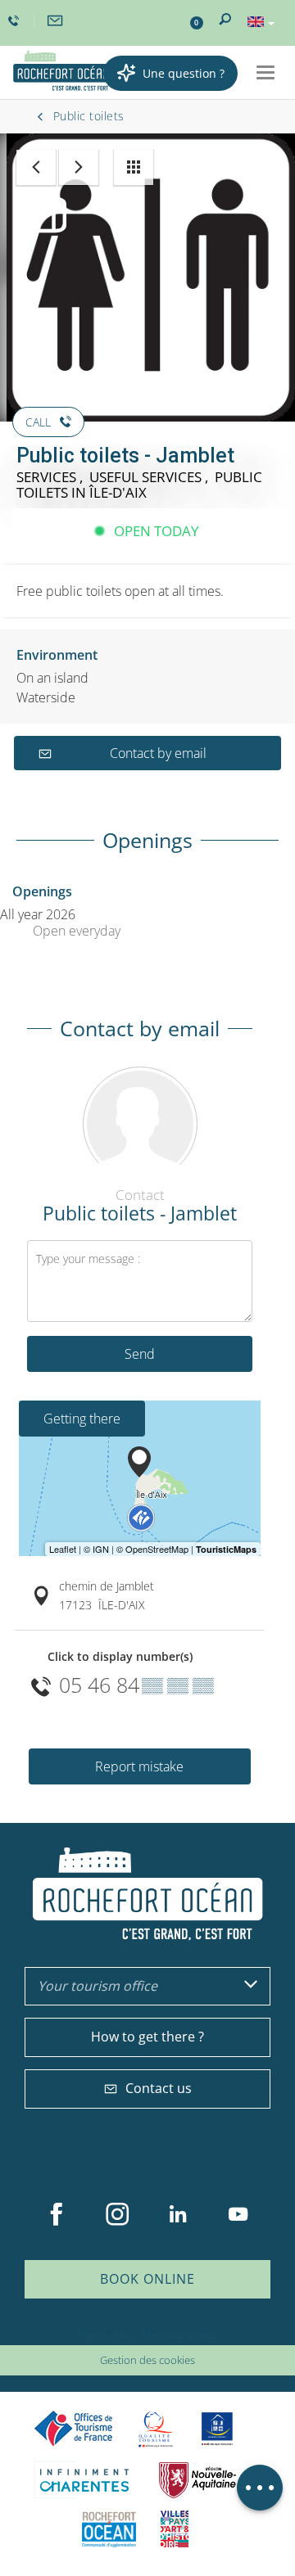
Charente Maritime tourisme (84, 2480)
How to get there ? (147, 2037)
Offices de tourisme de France (74, 2429)
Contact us (159, 2088)
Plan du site (104, 2335)
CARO (109, 2529)
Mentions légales (179, 2335)
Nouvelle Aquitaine (197, 2480)
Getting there (82, 1419)
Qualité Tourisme (156, 2429)
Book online (147, 2279)
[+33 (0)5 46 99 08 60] (16, 21)
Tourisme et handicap (218, 2429)
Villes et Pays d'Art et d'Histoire (175, 2529)
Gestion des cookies (147, 2360)
